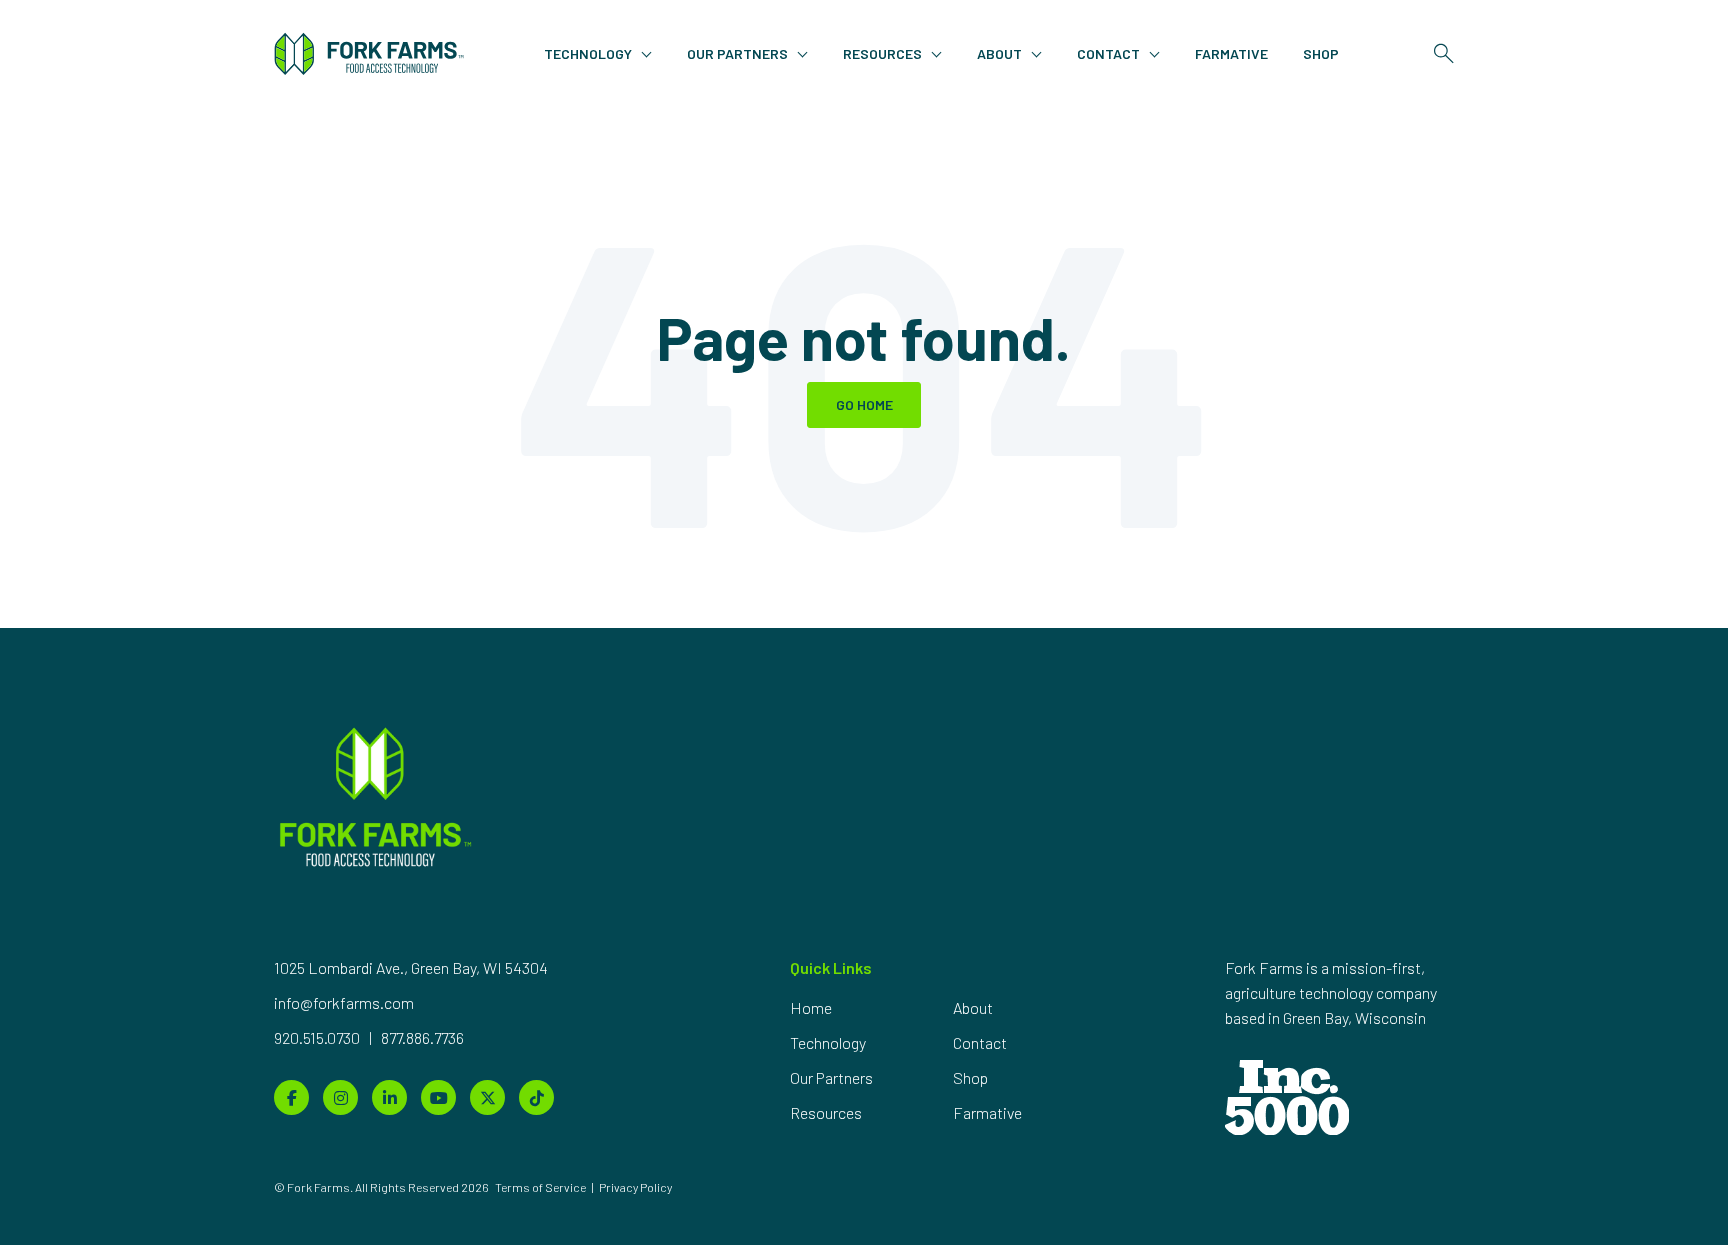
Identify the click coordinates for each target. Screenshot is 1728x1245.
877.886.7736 (422, 1037)
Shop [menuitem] (970, 1077)
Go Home (864, 404)
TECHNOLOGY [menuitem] (588, 53)
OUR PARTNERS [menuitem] (737, 53)
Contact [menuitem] (980, 1042)
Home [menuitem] (811, 1007)
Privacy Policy (635, 1187)
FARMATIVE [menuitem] (1231, 53)
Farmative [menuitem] (987, 1112)
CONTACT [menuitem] (1108, 53)
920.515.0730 (318, 1037)
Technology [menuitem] (828, 1042)
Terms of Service (540, 1187)
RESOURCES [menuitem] (882, 53)
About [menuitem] (973, 1007)
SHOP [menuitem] (1321, 53)
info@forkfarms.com (344, 1002)
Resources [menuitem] (826, 1112)
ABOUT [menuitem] (999, 53)
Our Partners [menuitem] (831, 1077)
